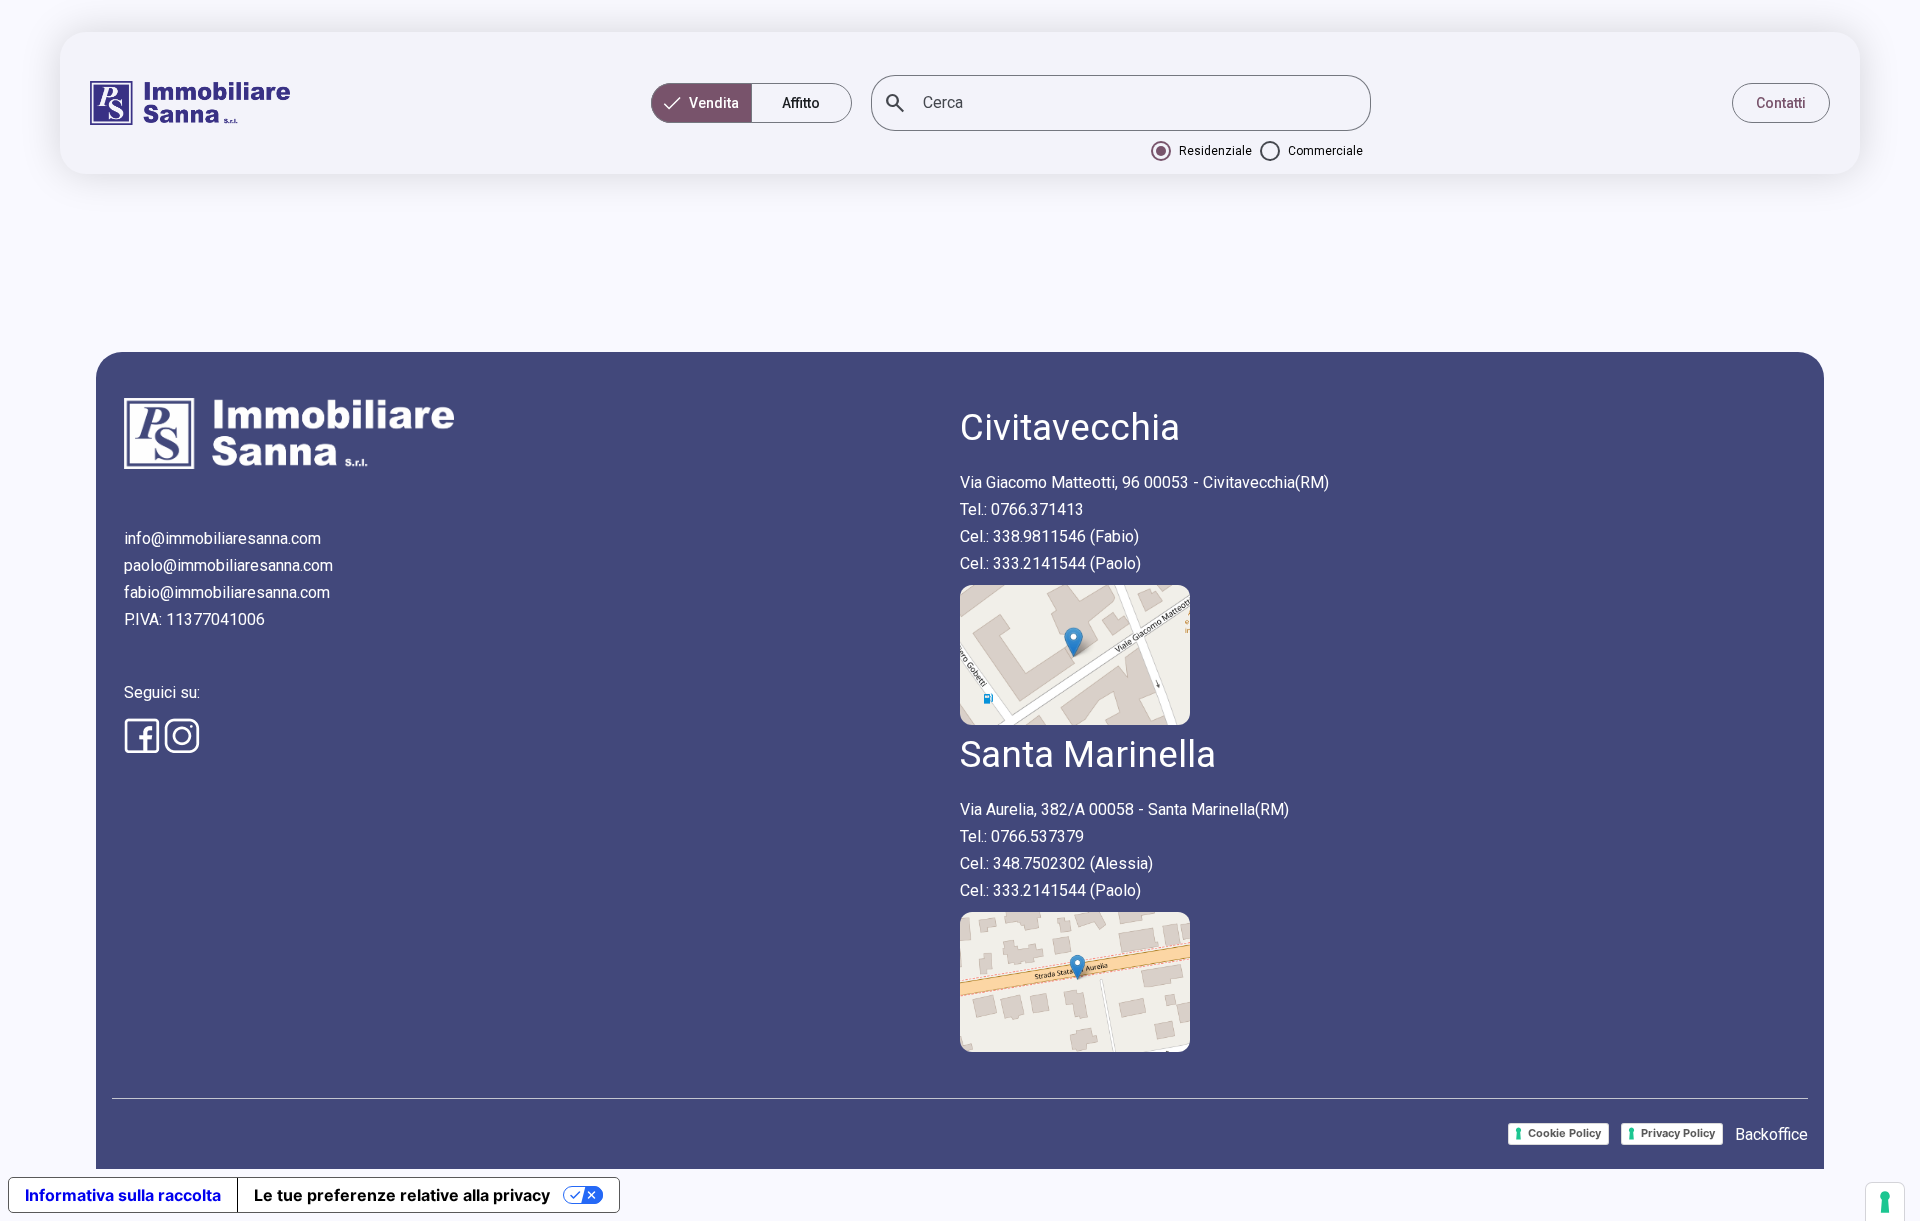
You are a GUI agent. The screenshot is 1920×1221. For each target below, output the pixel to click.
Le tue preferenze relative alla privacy (402, 1195)
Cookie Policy (1564, 1133)
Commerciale (1325, 151)
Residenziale (1215, 151)
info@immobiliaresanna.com (222, 538)
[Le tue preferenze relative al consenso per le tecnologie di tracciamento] (1885, 1202)
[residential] (1161, 151)
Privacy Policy (1678, 1133)
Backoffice (1771, 1134)
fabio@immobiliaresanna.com (227, 592)
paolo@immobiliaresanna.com (228, 565)
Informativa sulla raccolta (123, 1195)
